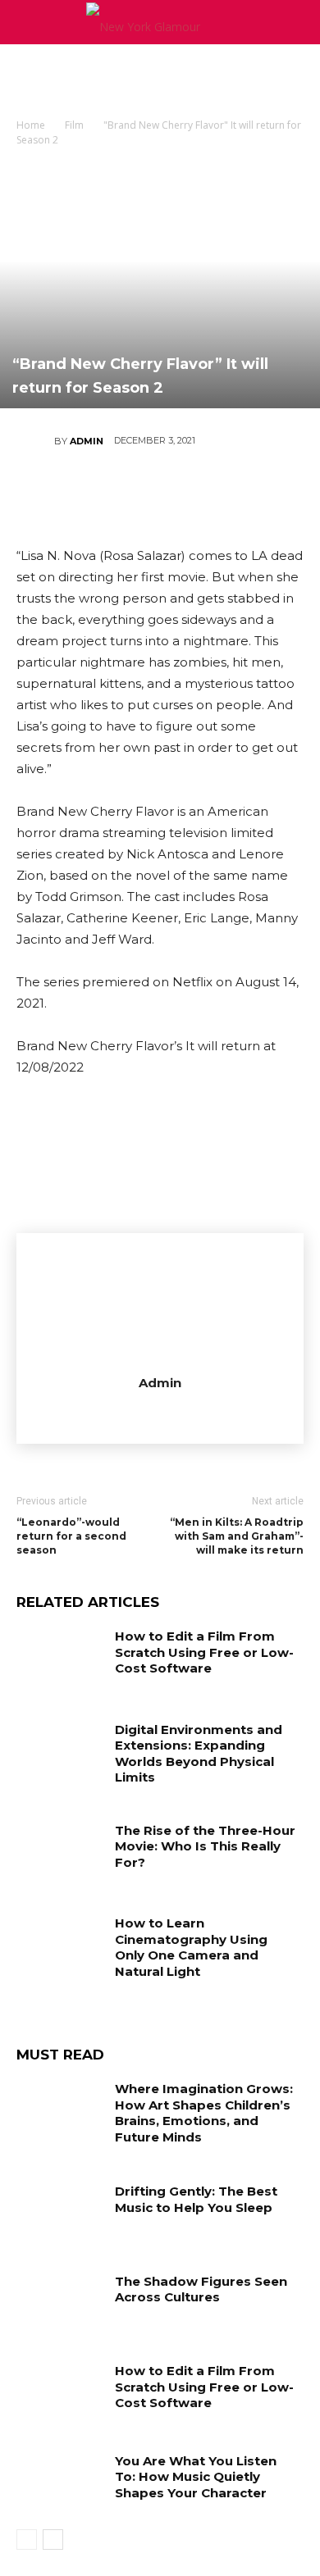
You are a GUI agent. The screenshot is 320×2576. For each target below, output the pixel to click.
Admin (87, 441)
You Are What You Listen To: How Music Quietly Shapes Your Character (196, 2477)
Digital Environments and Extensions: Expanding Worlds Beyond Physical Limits (199, 1754)
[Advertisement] (160, 73)
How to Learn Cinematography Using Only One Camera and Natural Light (191, 1947)
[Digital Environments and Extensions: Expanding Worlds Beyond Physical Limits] (59, 1752)
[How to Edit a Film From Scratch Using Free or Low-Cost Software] (59, 1659)
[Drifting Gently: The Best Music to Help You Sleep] (59, 2214)
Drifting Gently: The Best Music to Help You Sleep (196, 2199)
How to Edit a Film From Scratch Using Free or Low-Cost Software (204, 1652)
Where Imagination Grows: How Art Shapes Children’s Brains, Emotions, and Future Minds (204, 2113)
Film (74, 125)
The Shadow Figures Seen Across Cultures (201, 2289)
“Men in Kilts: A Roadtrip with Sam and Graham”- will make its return (237, 1536)
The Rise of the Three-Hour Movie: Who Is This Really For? (205, 1846)
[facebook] (160, 1412)
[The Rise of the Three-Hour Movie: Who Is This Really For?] (59, 1853)
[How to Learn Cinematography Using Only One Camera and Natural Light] (59, 1946)
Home (31, 125)
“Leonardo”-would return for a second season (71, 1536)
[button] (297, 22)
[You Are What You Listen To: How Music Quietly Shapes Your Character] (59, 2483)
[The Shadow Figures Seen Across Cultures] (59, 2304)
